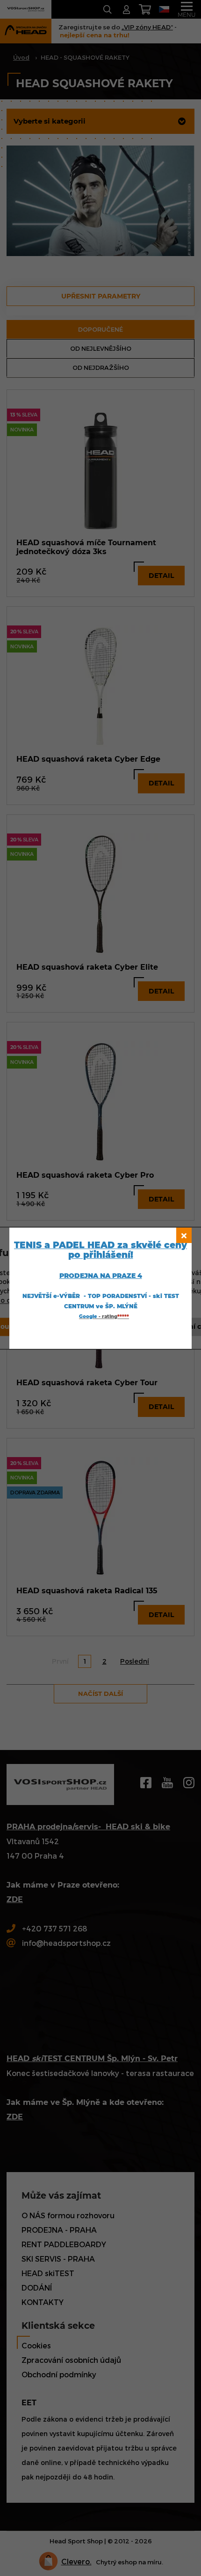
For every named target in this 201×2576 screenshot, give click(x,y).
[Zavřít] (184, 1235)
